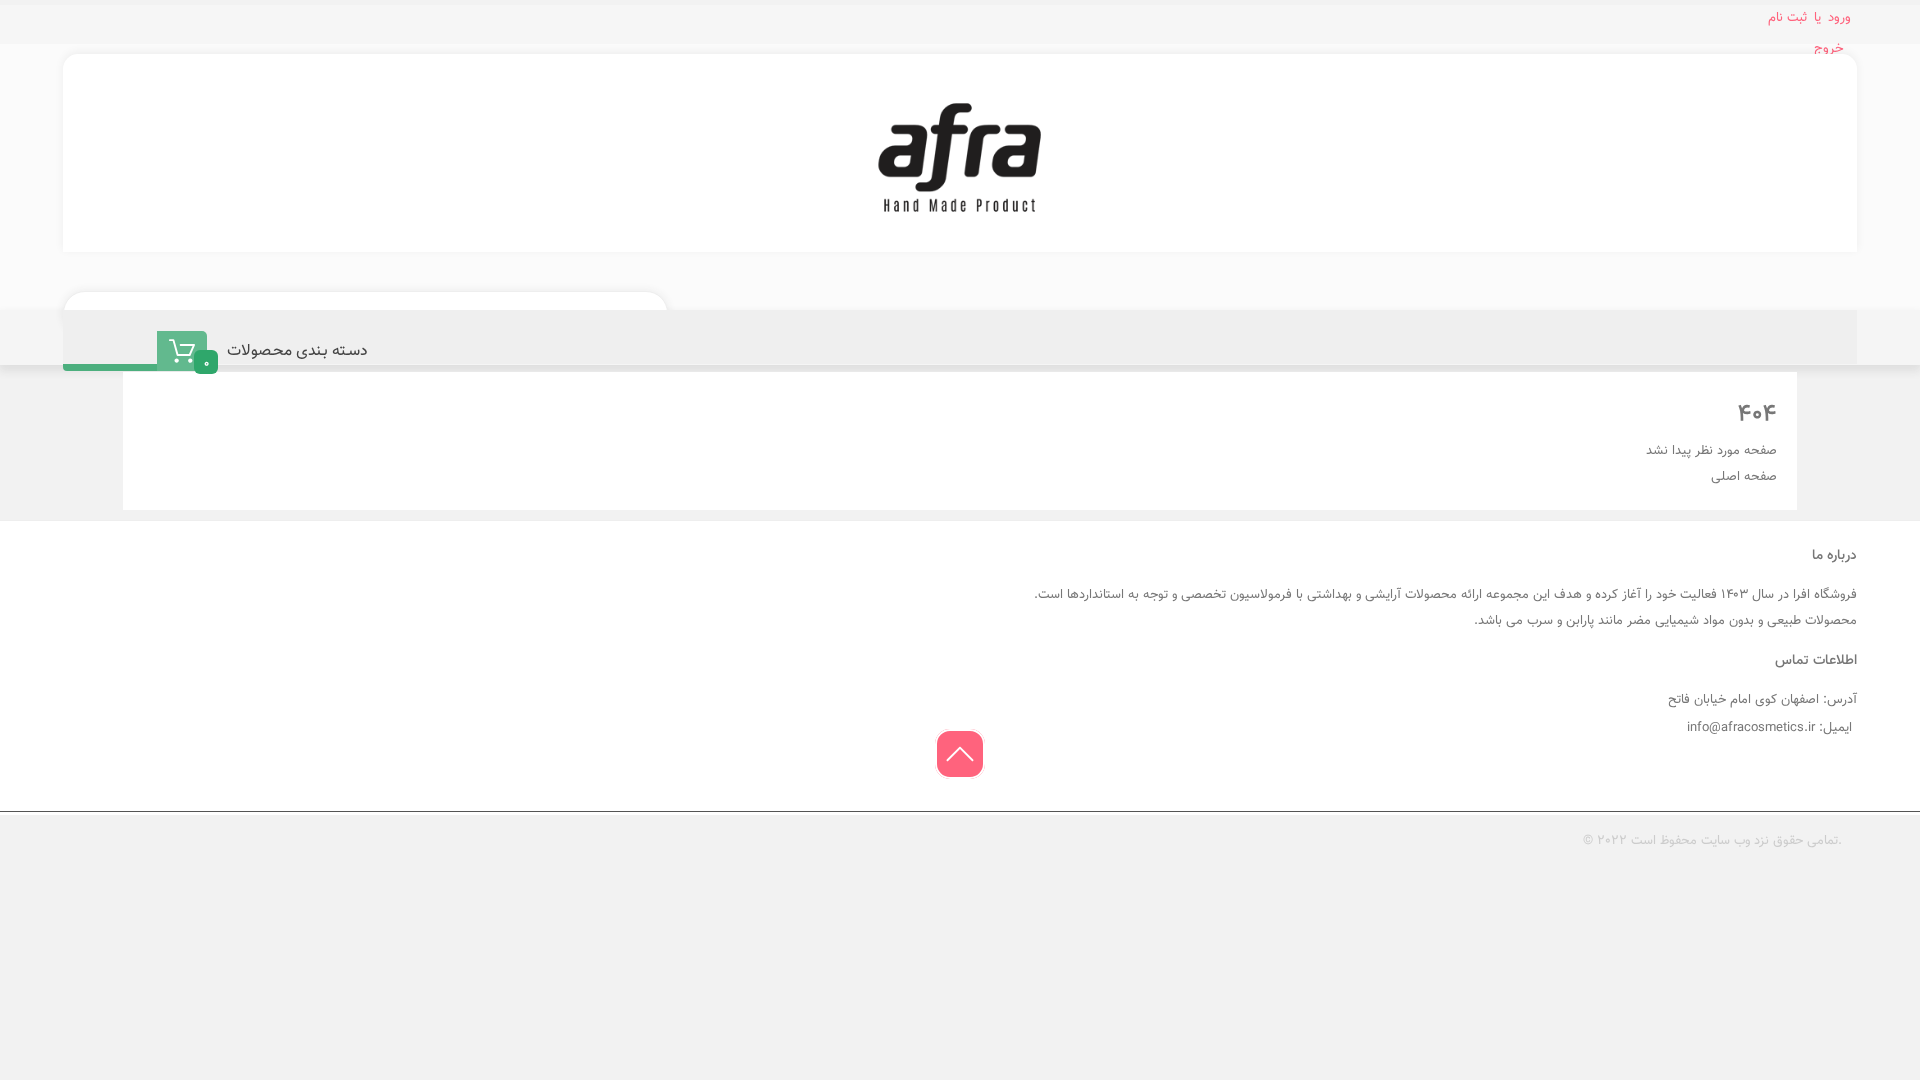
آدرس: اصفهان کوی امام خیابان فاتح (1762, 700)
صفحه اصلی (1744, 477)
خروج (1829, 48)
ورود (1839, 17)
